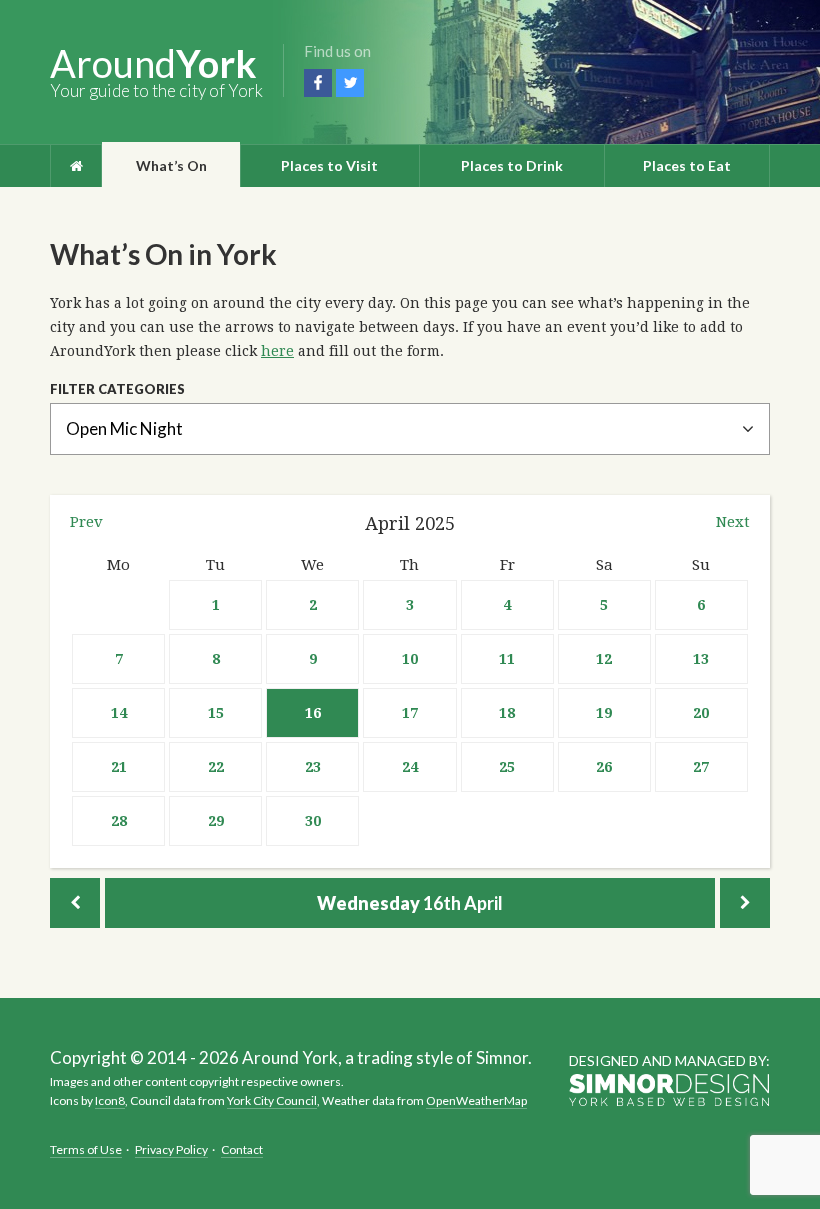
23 (313, 767)
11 (507, 659)
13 (701, 659)
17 (410, 713)
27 (701, 767)
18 (507, 713)
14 (119, 713)
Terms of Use (86, 1149)
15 (216, 713)
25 (507, 767)
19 (604, 713)
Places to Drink (512, 165)
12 (604, 659)
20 (701, 713)
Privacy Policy (171, 1149)
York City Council (272, 1100)
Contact (242, 1149)
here (277, 351)
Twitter (350, 83)
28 (119, 821)
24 (410, 767)
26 (604, 767)
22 (216, 767)
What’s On (171, 165)
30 (313, 821)
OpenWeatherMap (476, 1100)
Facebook (318, 83)
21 (119, 767)
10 (410, 659)
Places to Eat (687, 165)
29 (216, 821)
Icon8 (110, 1100)
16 (313, 713)
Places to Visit (329, 165)
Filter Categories (117, 389)
